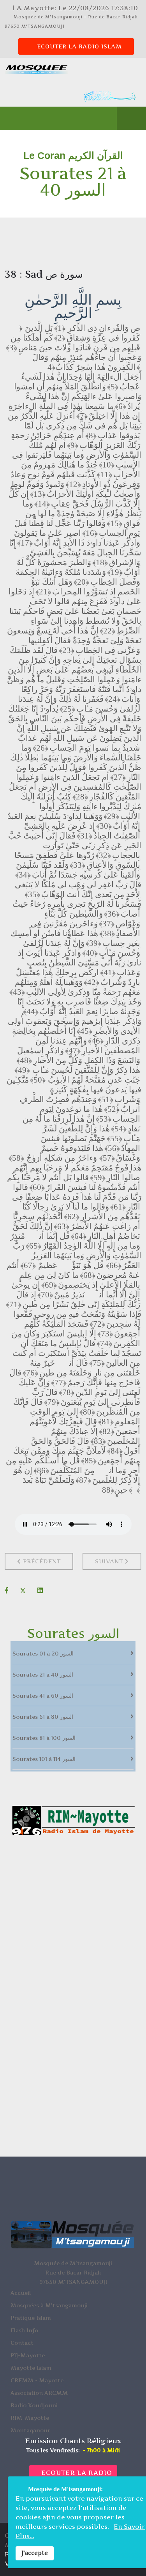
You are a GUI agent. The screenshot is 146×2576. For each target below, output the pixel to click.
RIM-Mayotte (30, 2418)
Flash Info (24, 2330)
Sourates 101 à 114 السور (44, 1759)
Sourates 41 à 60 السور (43, 1696)
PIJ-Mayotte (28, 2355)
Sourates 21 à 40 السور (43, 1674)
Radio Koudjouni (34, 2405)
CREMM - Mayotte (37, 2380)
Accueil (21, 2293)
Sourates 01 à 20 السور (43, 1653)
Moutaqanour (30, 2430)
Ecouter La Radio (76, 2473)
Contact (22, 2343)
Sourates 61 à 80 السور (43, 1717)
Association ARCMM (39, 2393)
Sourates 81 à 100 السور (44, 1738)
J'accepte (35, 2553)
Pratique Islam (31, 2318)
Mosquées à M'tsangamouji (49, 2305)
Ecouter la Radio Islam (78, 46)
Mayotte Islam (31, 2368)
